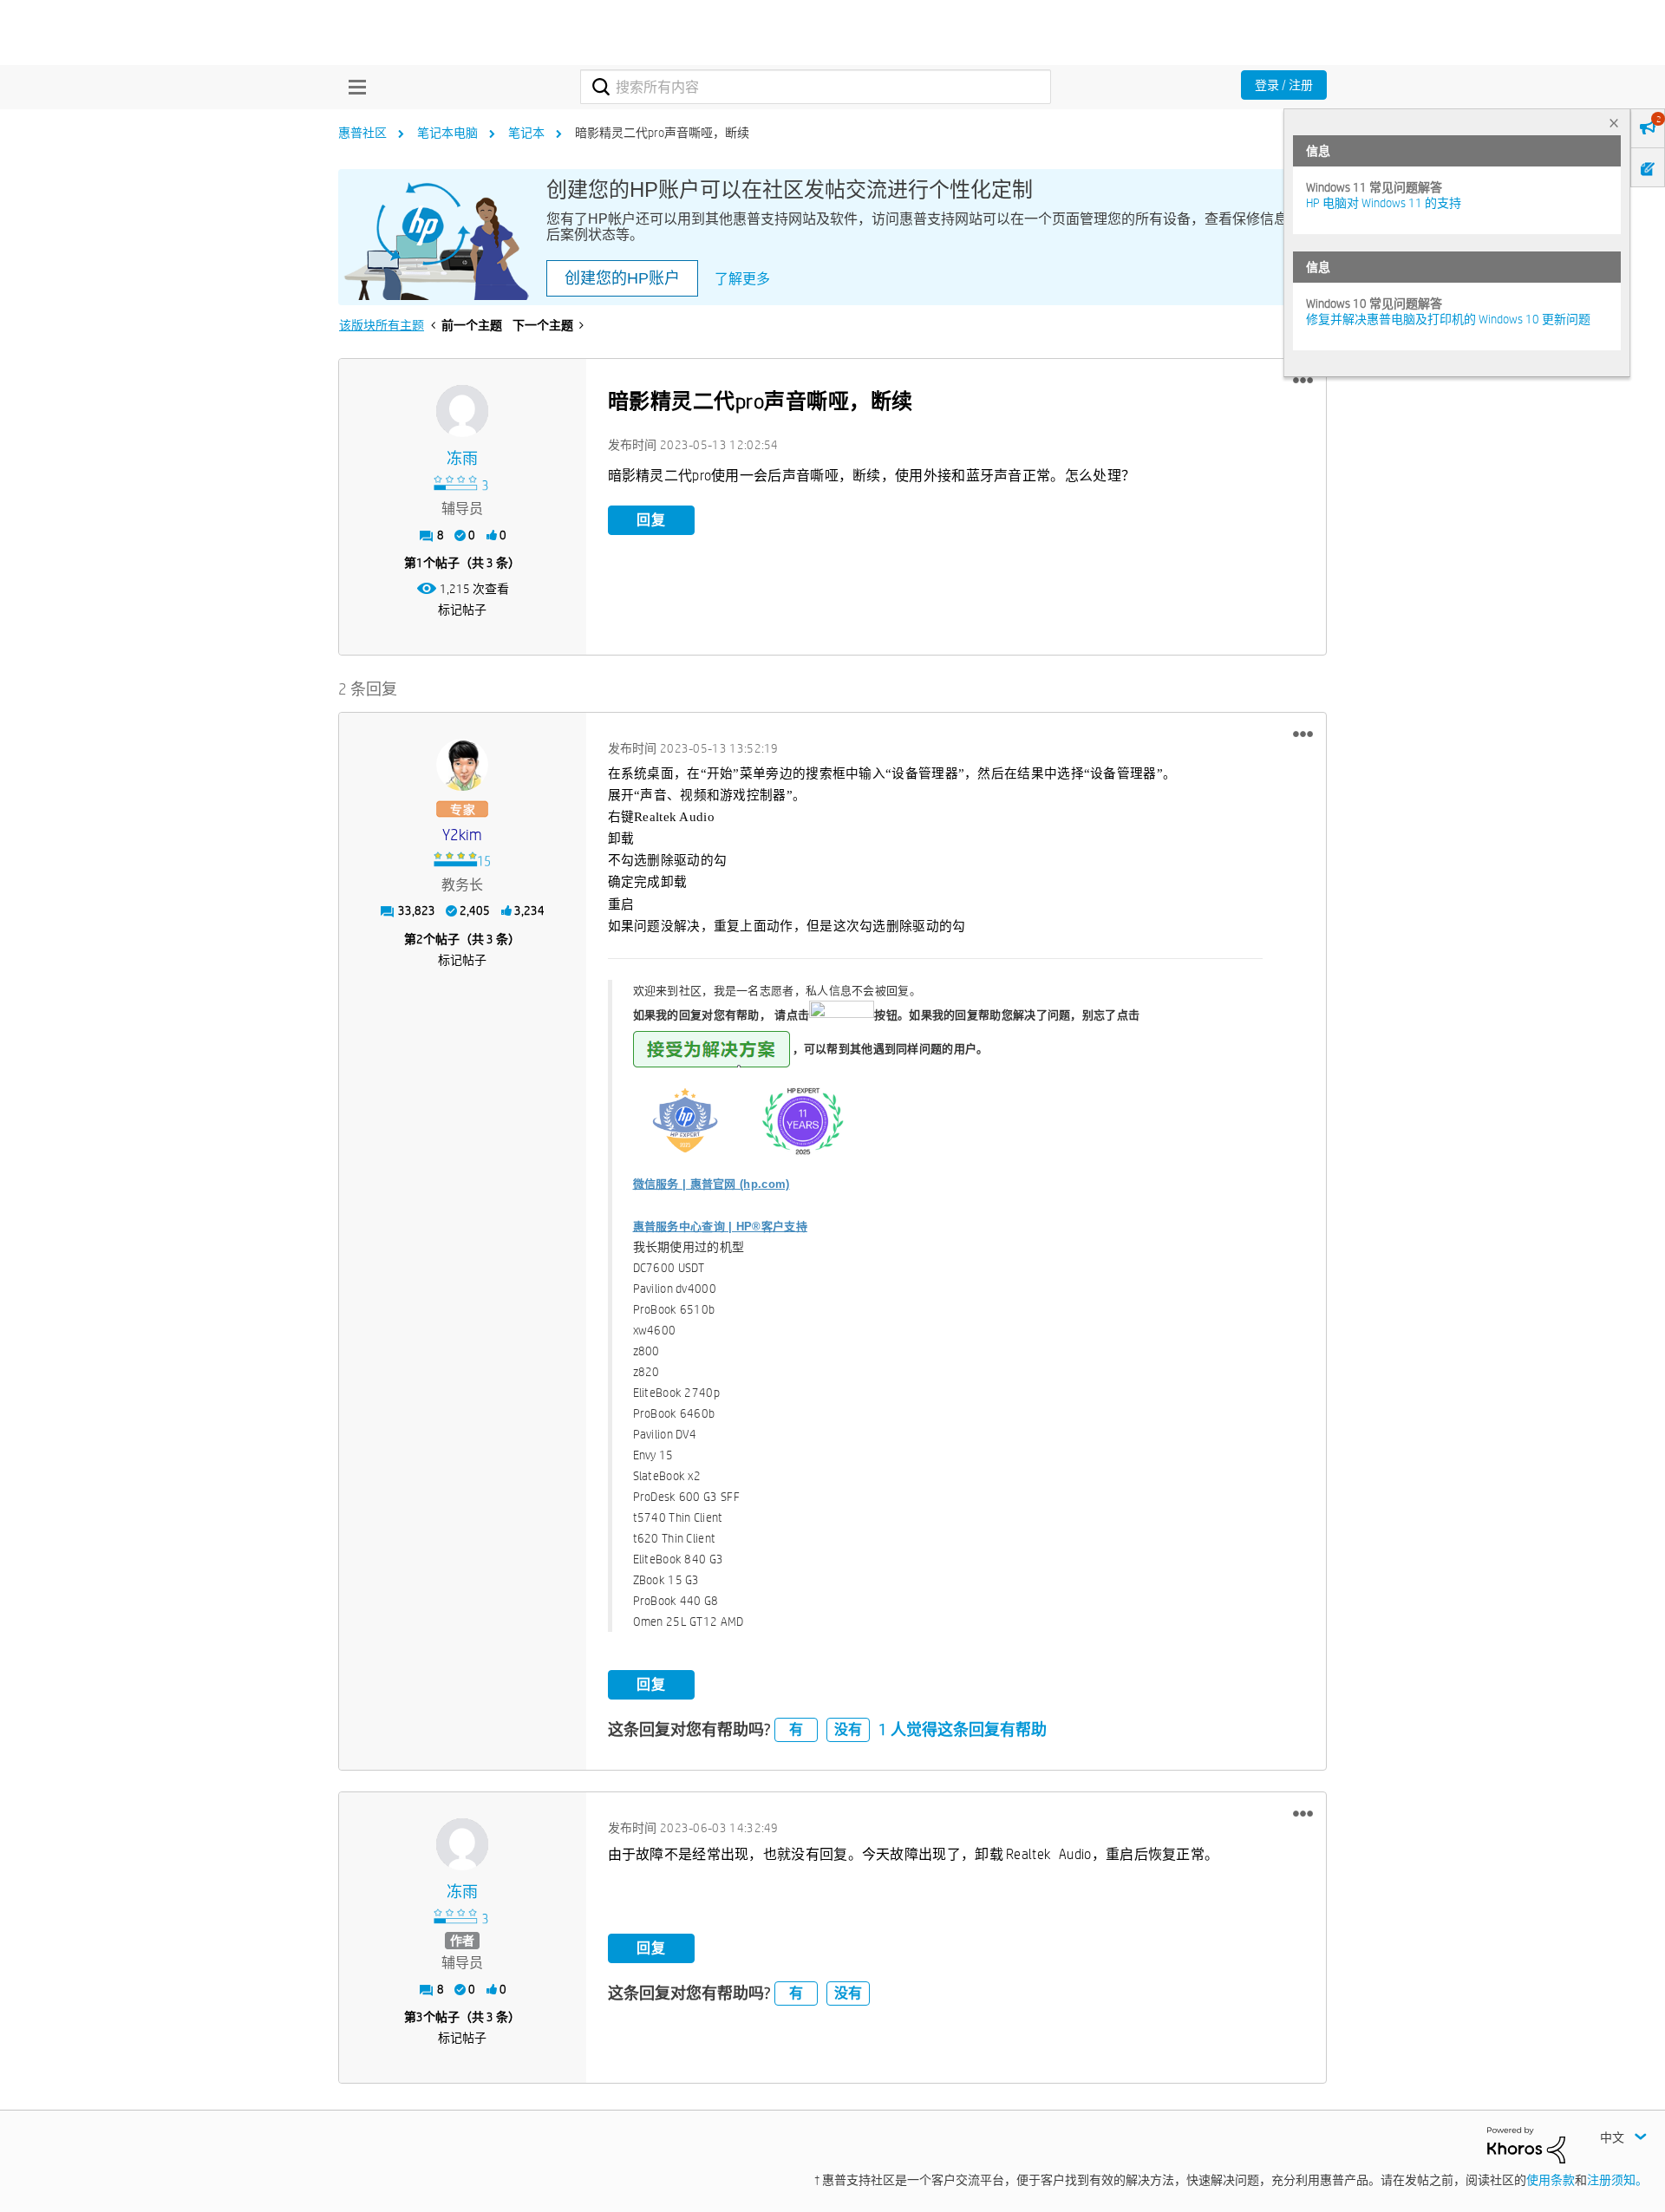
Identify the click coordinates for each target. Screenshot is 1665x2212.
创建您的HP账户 (622, 278)
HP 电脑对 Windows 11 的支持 (1384, 203)
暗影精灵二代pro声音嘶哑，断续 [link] (662, 133)
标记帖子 (462, 610)
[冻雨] (462, 411)
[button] (1303, 381)
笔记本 (526, 133)
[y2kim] (462, 765)
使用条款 (1551, 2180)
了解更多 (742, 279)
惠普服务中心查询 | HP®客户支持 (720, 1227)
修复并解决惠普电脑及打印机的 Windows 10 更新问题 (1448, 319)
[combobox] (816, 87)
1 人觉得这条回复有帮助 (963, 1729)
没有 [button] (848, 1729)
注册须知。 (1617, 2180)
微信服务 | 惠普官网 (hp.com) (712, 1184)
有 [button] (796, 1729)
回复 (651, 520)
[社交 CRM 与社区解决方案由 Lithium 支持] (1526, 2144)
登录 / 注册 (1284, 85)
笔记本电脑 (447, 133)
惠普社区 (362, 133)
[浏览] (353, 87)
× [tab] (1614, 123)
